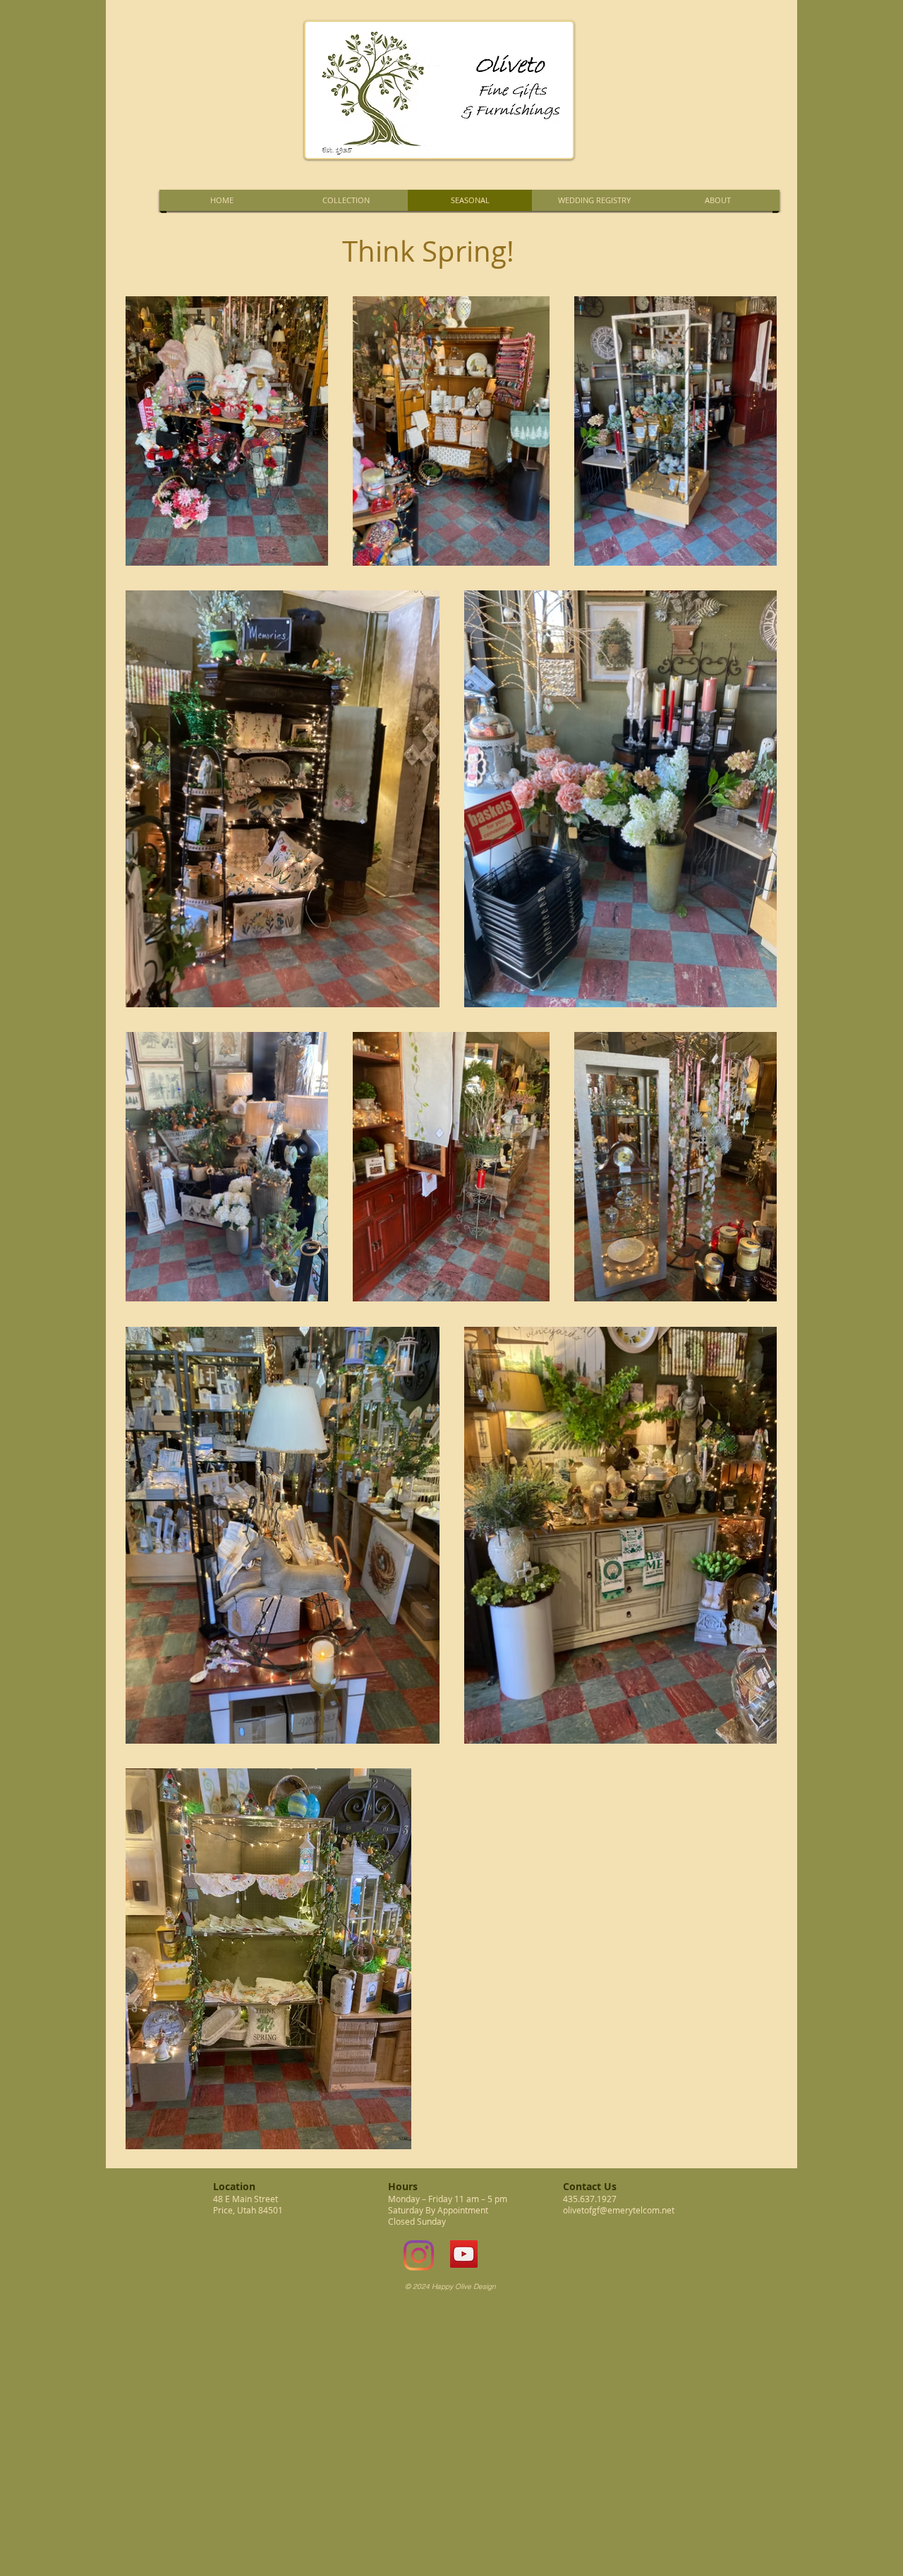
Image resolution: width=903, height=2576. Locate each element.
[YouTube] (464, 2254)
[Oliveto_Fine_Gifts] (419, 2255)
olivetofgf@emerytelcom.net (619, 2210)
